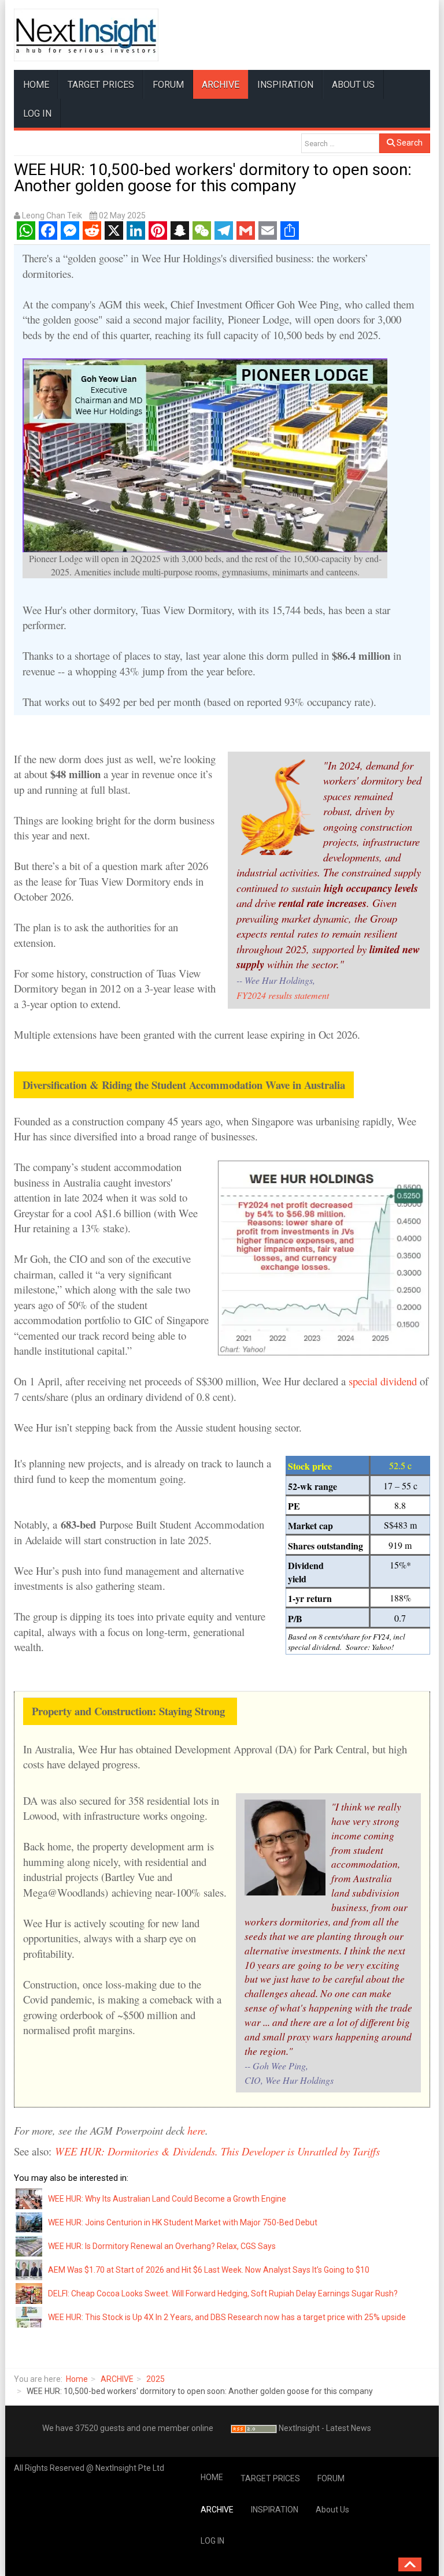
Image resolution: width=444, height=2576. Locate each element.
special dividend (381, 1381)
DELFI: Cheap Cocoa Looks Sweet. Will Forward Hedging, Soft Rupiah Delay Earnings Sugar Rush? (223, 2294)
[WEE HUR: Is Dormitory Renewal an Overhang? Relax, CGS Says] (29, 2246)
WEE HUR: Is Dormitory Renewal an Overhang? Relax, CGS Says (162, 2246)
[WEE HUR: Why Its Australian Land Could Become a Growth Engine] (29, 2198)
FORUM (168, 85)
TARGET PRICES (101, 85)
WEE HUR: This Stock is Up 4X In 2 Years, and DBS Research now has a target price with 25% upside (227, 2317)
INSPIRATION (285, 85)
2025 (156, 2379)
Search (409, 143)
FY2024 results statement (283, 995)
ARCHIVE (221, 85)
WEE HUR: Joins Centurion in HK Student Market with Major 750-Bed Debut (183, 2222)
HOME (36, 85)
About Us (353, 85)
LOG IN (37, 114)
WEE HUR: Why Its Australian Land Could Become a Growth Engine (167, 2199)
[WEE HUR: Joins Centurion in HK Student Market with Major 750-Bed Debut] (29, 2222)
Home (77, 2379)
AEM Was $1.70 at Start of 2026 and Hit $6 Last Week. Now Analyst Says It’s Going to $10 (209, 2270)
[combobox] (340, 143)
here (196, 2130)
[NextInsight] (86, 35)
